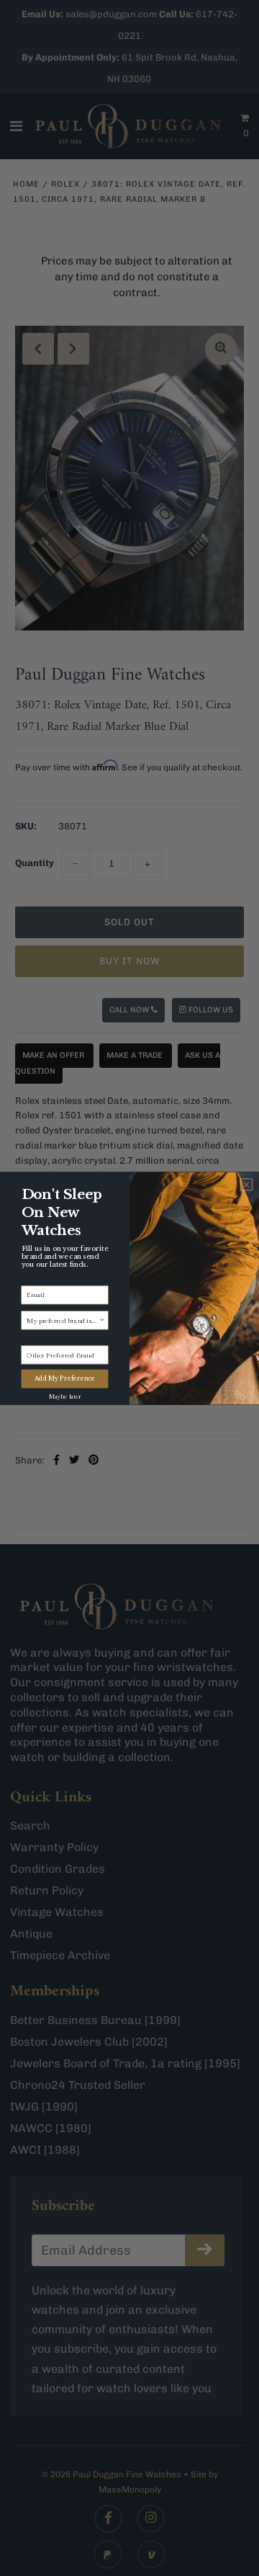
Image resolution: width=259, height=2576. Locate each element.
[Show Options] (102, 1320)
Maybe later (65, 1395)
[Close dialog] (246, 1184)
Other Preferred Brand (55, 1339)
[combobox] (63, 1320)
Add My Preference (65, 1378)
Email (30, 1279)
